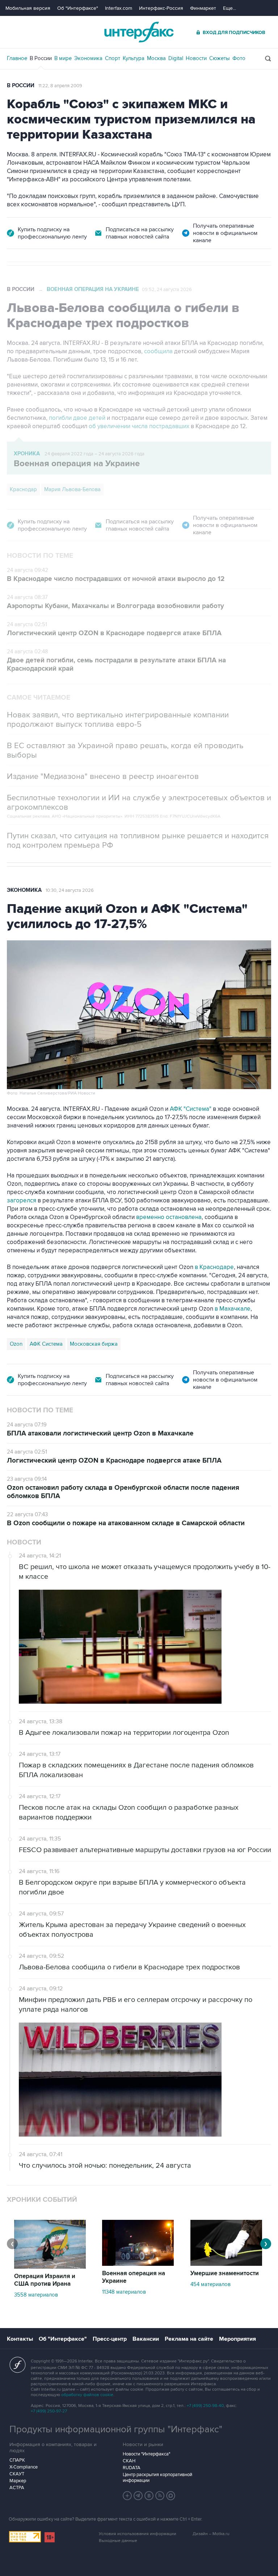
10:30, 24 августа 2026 (70, 890)
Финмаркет (203, 8)
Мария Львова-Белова (72, 489)
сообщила (158, 351)
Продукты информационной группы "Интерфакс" (116, 2429)
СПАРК (17, 2460)
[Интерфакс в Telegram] (138, 2496)
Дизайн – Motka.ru (211, 2534)
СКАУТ (17, 2474)
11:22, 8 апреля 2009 (60, 86)
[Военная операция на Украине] (138, 2264)
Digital (176, 58)
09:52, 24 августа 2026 (167, 290)
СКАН (129, 2461)
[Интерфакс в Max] (171, 2496)
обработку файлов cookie (87, 2395)
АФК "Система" (191, 1109)
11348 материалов (124, 2292)
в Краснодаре (214, 1267)
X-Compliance (24, 2467)
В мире (63, 58)
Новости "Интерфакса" (146, 2454)
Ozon (16, 1344)
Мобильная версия (28, 8)
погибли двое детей (77, 418)
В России (41, 58)
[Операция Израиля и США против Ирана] (50, 2267)
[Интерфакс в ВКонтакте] (149, 2496)
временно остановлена (169, 1217)
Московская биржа (94, 1344)
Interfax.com (119, 8)
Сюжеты (220, 58)
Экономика (88, 58)
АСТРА (17, 2488)
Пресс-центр (110, 2339)
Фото (239, 58)
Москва (156, 58)
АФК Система (46, 1344)
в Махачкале (233, 1309)
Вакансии (146, 2339)
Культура (134, 58)
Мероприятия (237, 2339)
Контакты (20, 2339)
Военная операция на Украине (93, 289)
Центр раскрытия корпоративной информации (157, 2478)
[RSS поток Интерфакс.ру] (160, 2496)
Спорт (113, 58)
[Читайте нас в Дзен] (127, 2496)
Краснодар (23, 489)
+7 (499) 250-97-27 (49, 2411)
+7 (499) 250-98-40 (205, 2406)
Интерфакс (139, 32)
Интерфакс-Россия (161, 8)
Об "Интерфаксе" (78, 8)
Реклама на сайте (189, 2339)
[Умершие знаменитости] (226, 2264)
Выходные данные (118, 2541)
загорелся (22, 1201)
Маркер (18, 2481)
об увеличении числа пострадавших (140, 426)
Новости (196, 58)
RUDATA (132, 2468)
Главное (17, 58)
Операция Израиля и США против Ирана (45, 2280)
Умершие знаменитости (225, 2273)
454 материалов (210, 2284)
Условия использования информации (138, 2534)
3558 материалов (36, 2295)
